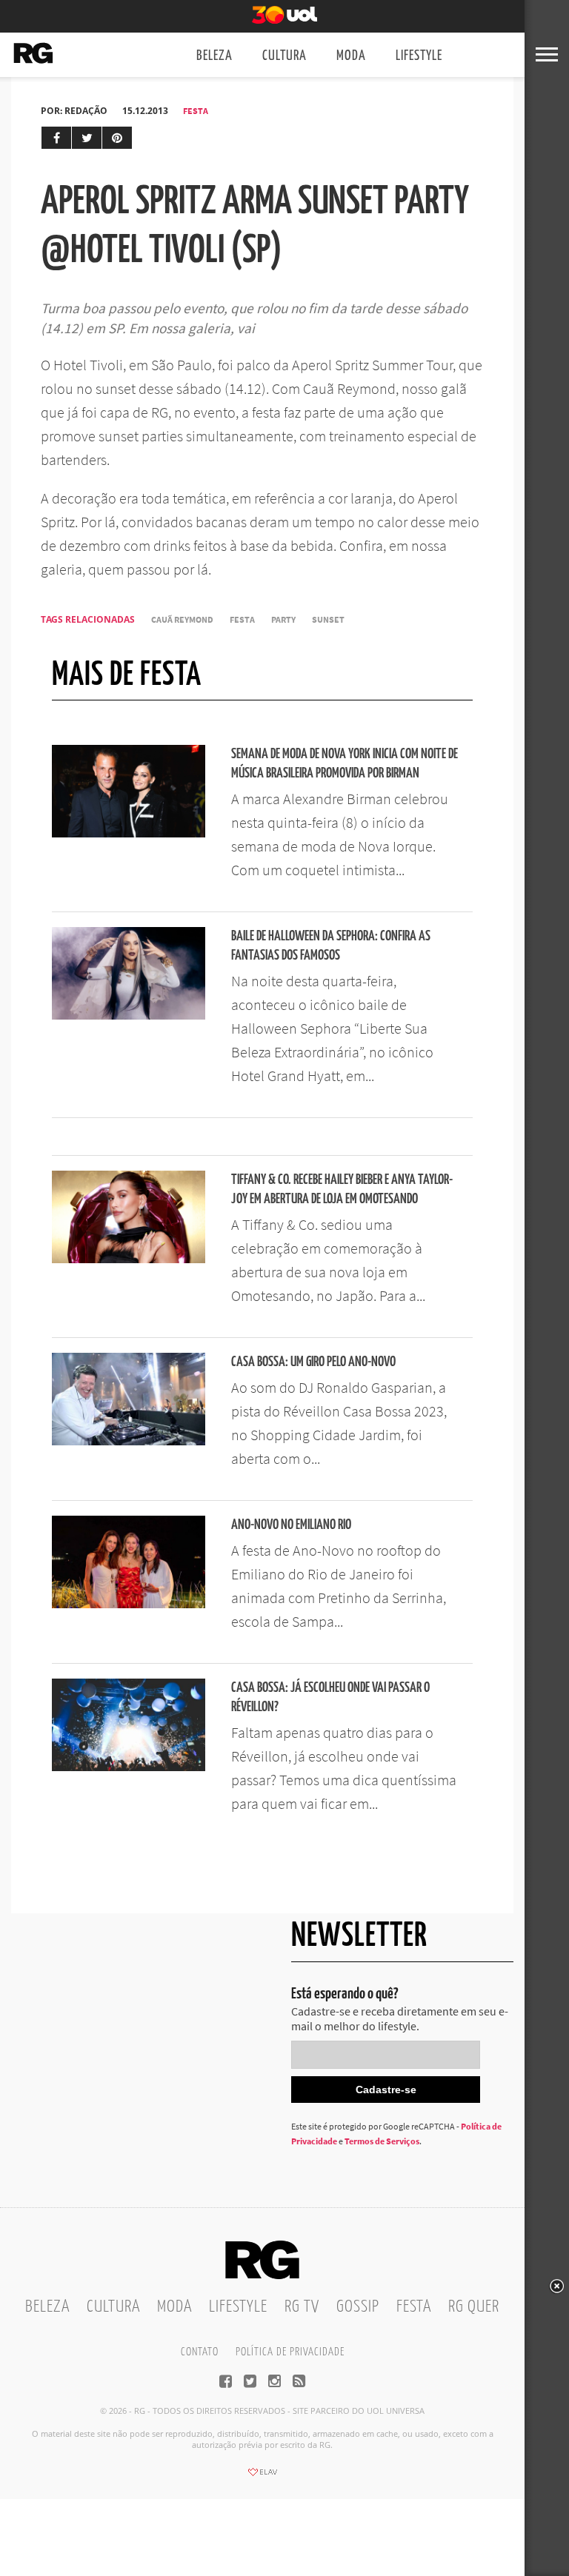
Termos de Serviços (382, 2141)
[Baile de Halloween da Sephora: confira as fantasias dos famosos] (129, 1015)
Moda (351, 56)
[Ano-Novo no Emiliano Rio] (129, 1604)
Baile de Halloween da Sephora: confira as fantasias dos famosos (331, 946)
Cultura (284, 56)
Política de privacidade (290, 2352)
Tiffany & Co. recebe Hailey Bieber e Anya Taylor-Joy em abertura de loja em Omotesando (342, 1190)
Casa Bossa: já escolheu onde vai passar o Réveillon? (330, 1697)
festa (242, 619)
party (283, 619)
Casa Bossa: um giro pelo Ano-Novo (313, 1362)
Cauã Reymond (182, 619)
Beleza (214, 56)
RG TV (302, 2307)
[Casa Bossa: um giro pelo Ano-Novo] (129, 1441)
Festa (196, 111)
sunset (328, 619)
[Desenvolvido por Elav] (262, 2477)
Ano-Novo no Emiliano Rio (291, 1525)
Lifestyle (419, 56)
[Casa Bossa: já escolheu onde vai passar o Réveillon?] (129, 1767)
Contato (200, 2352)
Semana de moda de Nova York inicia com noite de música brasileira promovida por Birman (345, 764)
